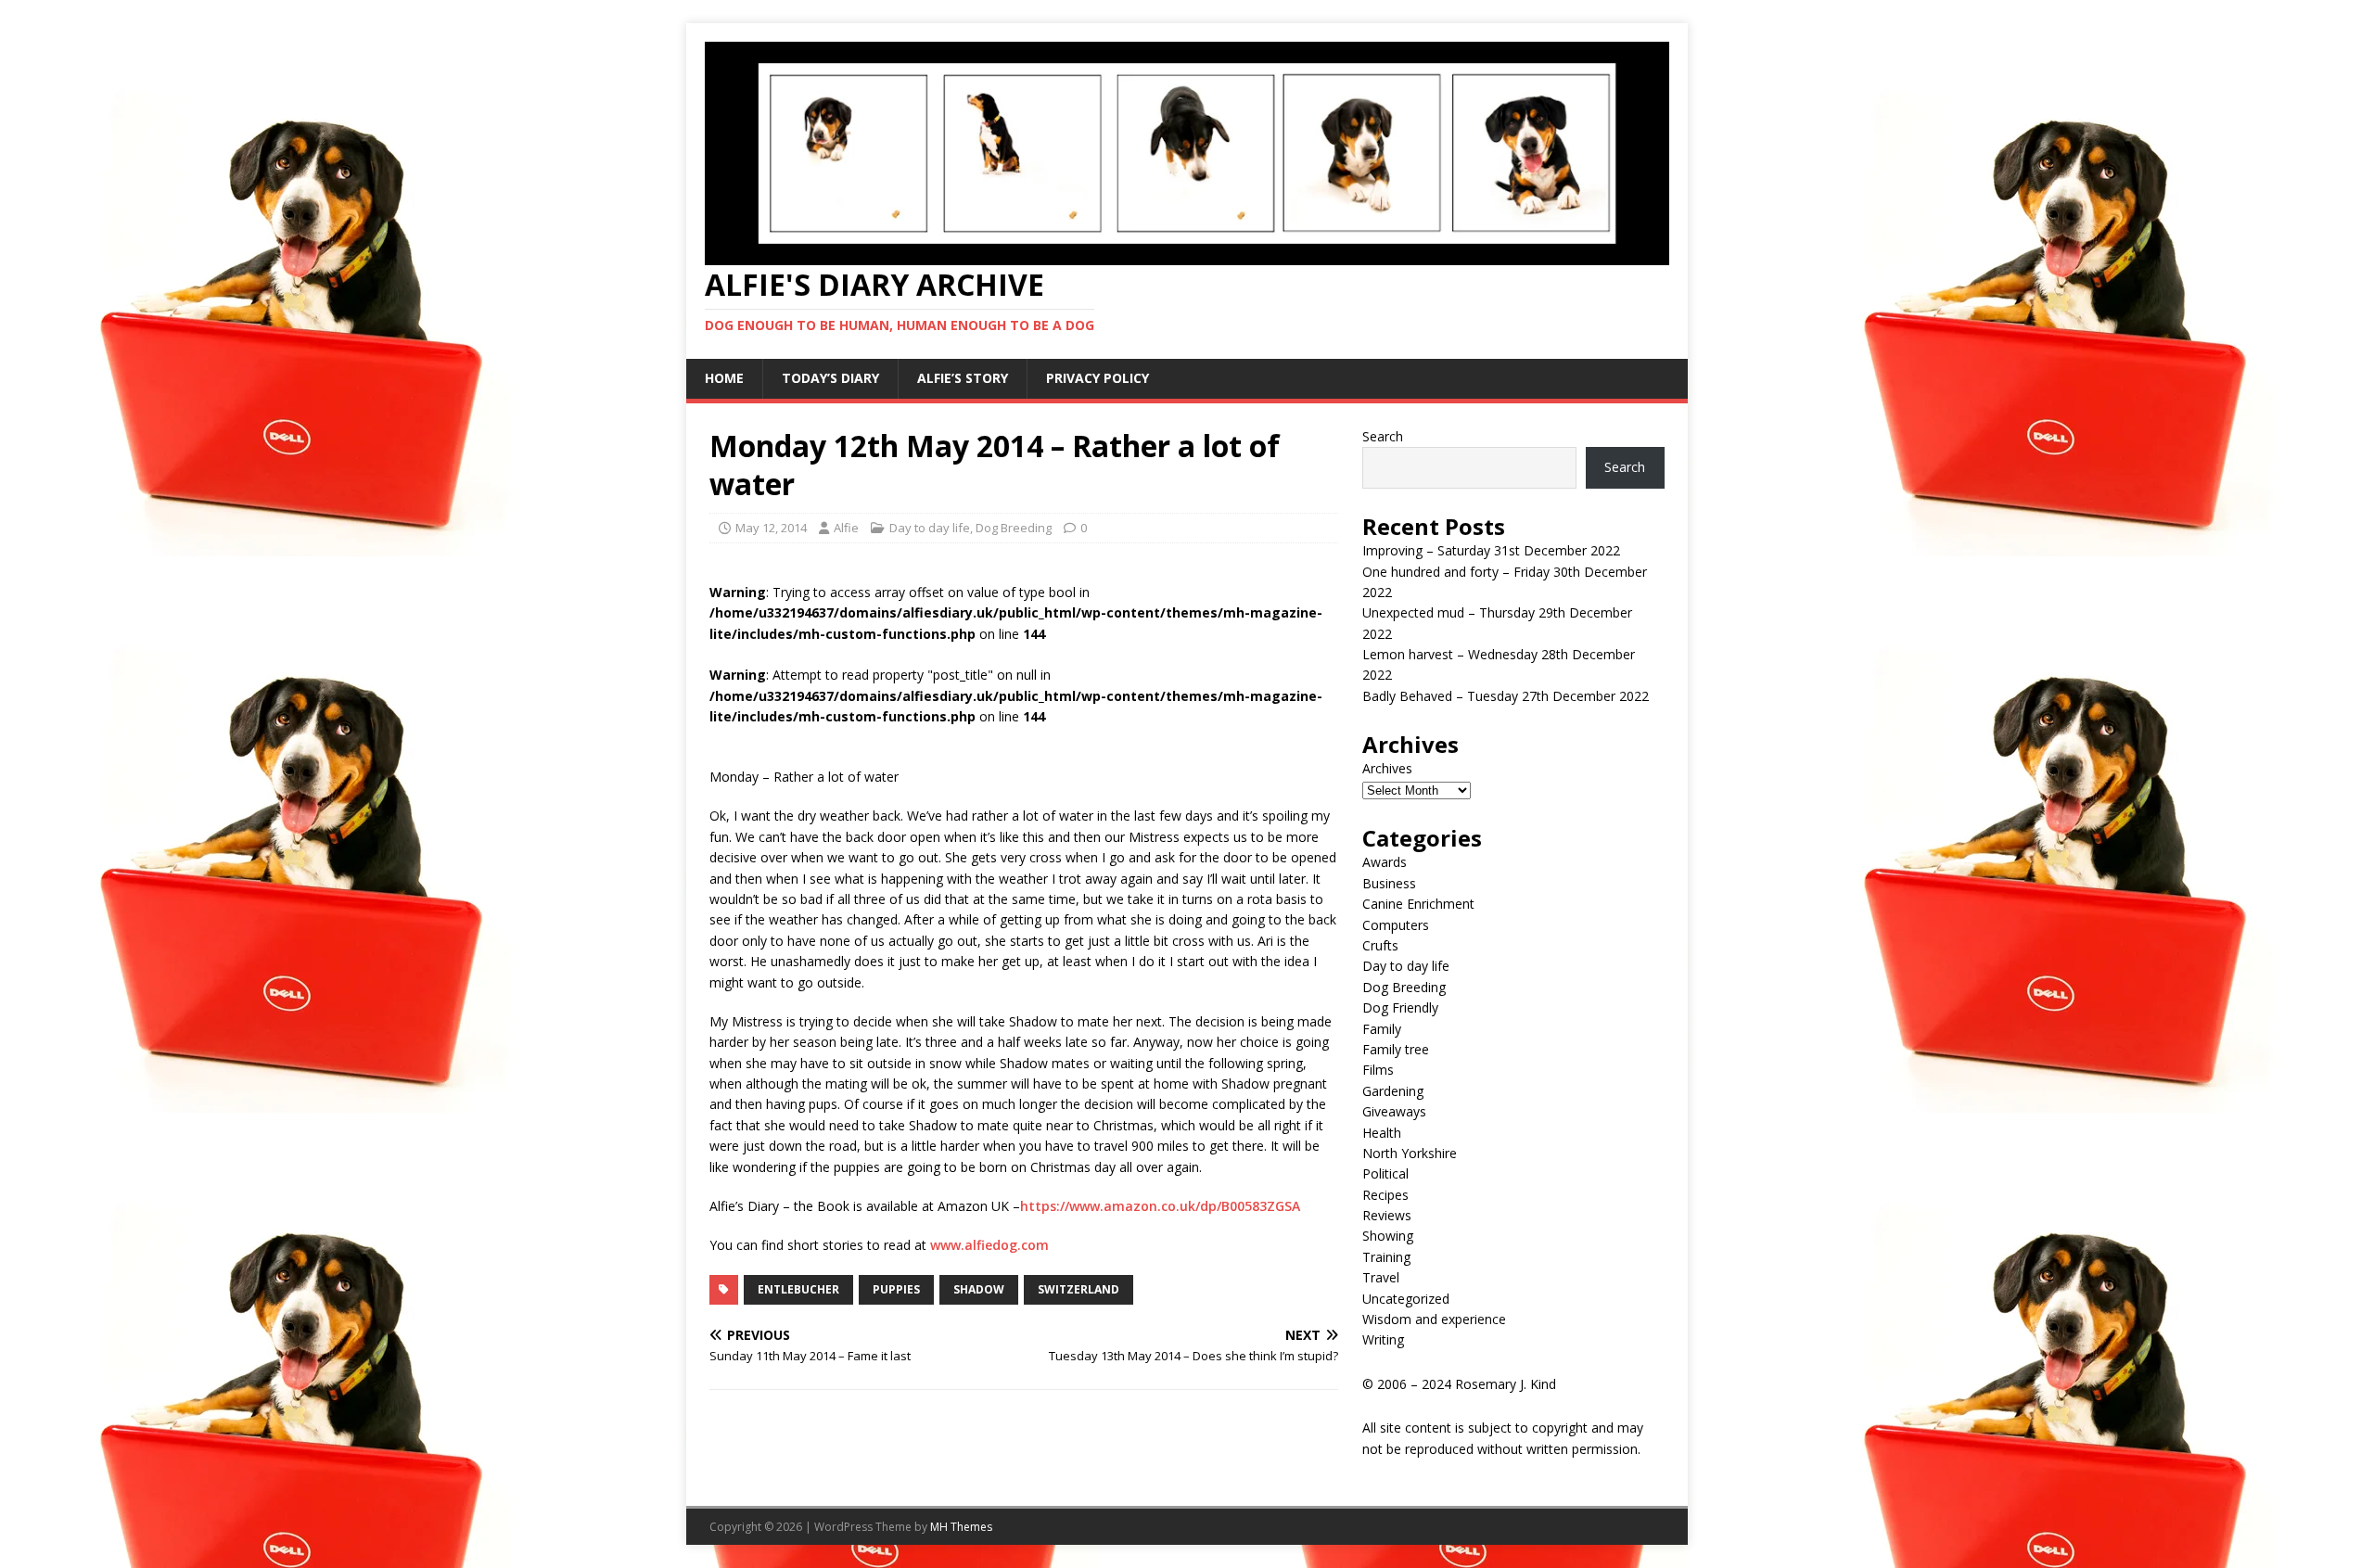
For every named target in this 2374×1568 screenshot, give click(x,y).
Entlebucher (798, 1289)
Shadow (979, 1289)
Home (724, 378)
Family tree (1396, 1049)
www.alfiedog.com (989, 1245)
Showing (1388, 1236)
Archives (1387, 768)
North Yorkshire (1410, 1153)
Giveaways (1394, 1111)
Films (1378, 1070)
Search (1383, 436)
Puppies (896, 1289)
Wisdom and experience (1434, 1319)
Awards (1385, 862)
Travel (1381, 1277)
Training (1386, 1257)
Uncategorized (1406, 1299)
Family (1382, 1029)
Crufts (1380, 945)
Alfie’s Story (963, 378)
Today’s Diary (830, 378)
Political (1385, 1173)
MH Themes (961, 1527)
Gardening (1393, 1091)
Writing (1383, 1339)
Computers (1396, 925)
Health (1382, 1133)
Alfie (846, 528)
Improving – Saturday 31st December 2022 (1491, 550)
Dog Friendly (1400, 1007)
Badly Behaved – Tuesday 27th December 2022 (1506, 696)
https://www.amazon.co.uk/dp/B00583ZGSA (1160, 1206)
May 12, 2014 (771, 528)
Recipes (1385, 1195)
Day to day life (930, 528)
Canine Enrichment (1418, 904)
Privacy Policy (1098, 378)
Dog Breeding (1014, 528)
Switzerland (1079, 1289)
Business (1389, 883)
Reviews (1387, 1215)
